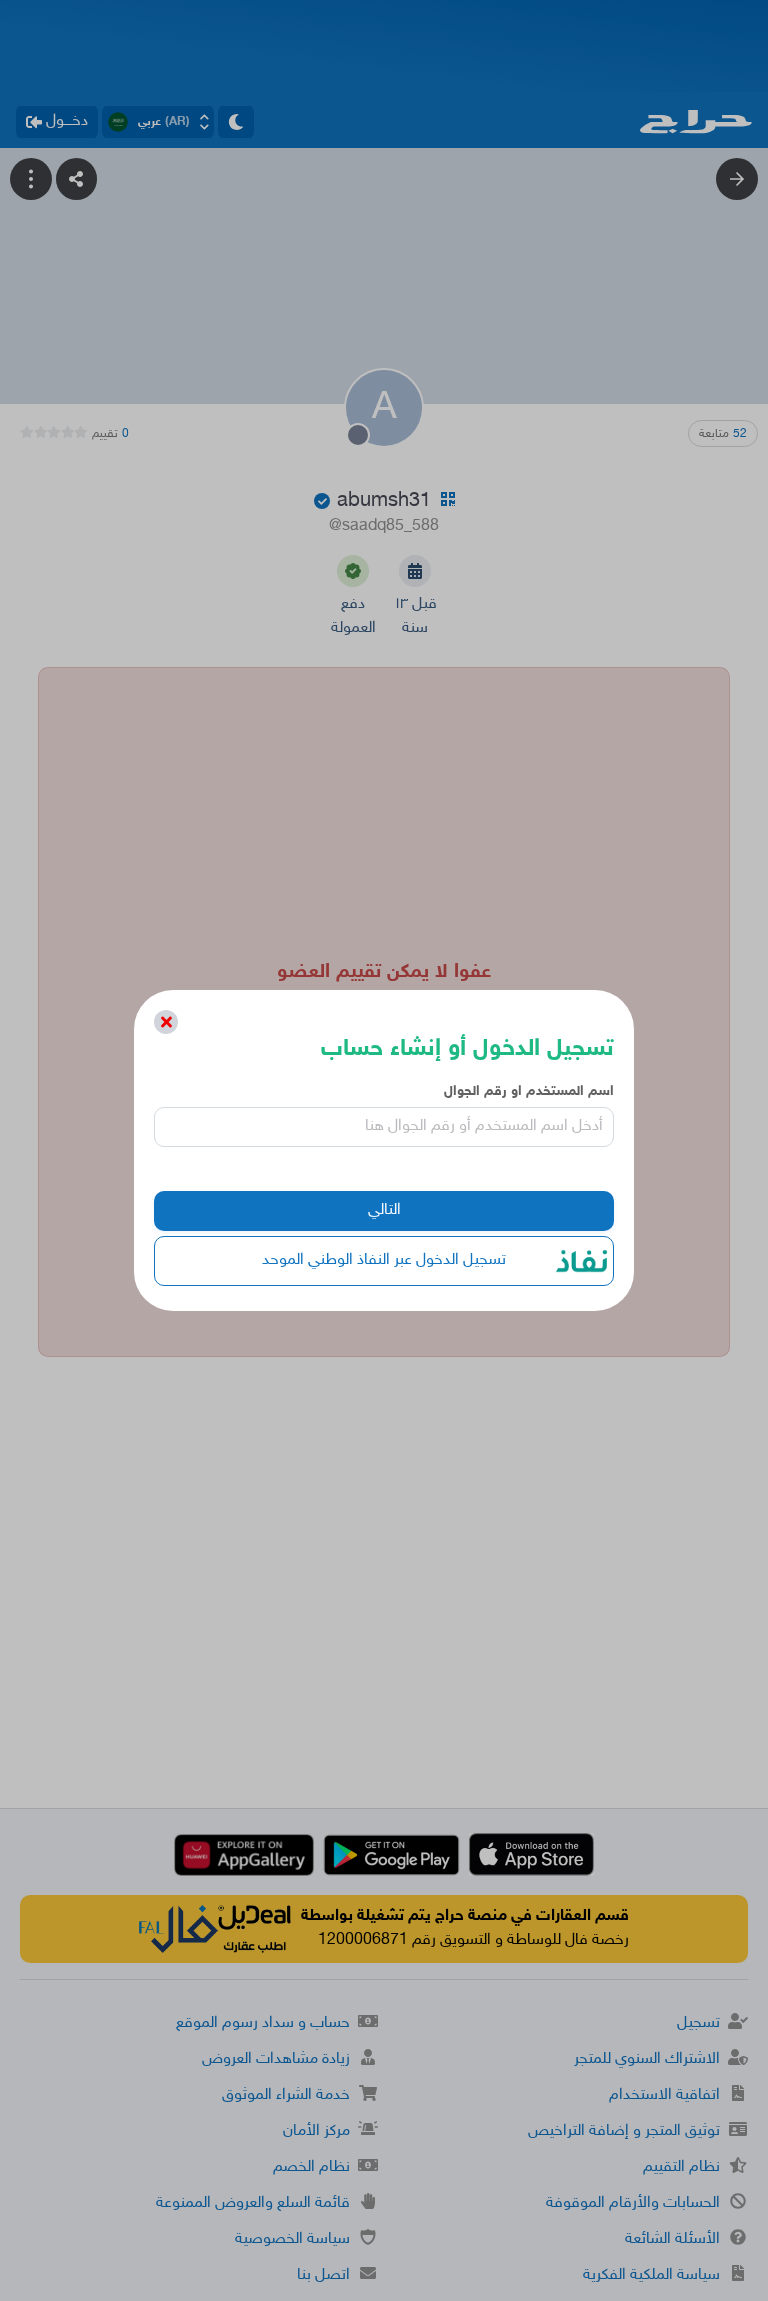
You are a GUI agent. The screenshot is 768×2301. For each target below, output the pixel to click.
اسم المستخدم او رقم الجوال (529, 1091)
